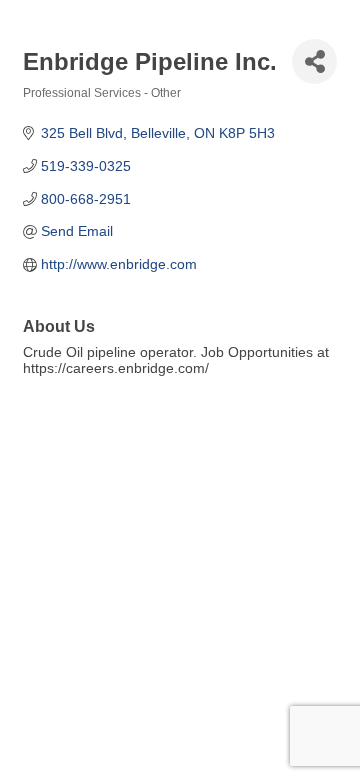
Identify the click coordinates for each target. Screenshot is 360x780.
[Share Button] (314, 61)
